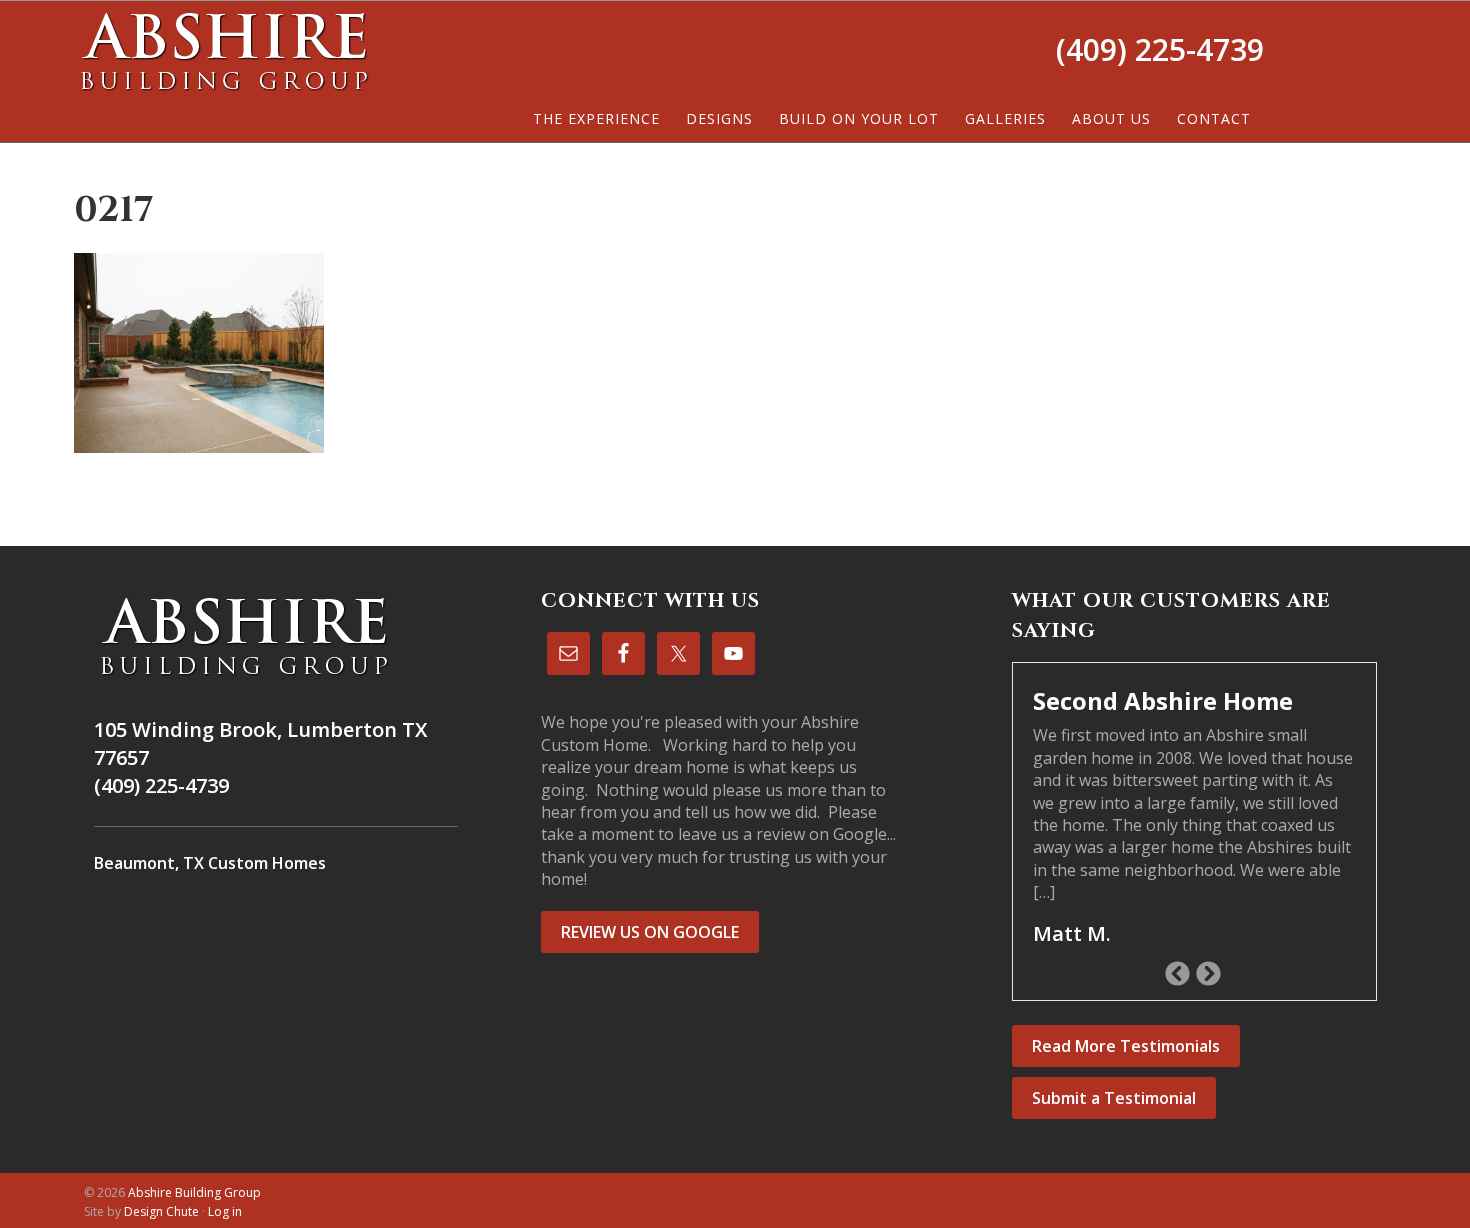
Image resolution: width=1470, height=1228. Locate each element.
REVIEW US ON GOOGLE (650, 932)
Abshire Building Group (224, 51)
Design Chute (161, 1211)
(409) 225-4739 (1160, 49)
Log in (225, 1211)
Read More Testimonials (1126, 1046)
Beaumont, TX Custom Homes (210, 863)
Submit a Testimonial (1114, 1098)
